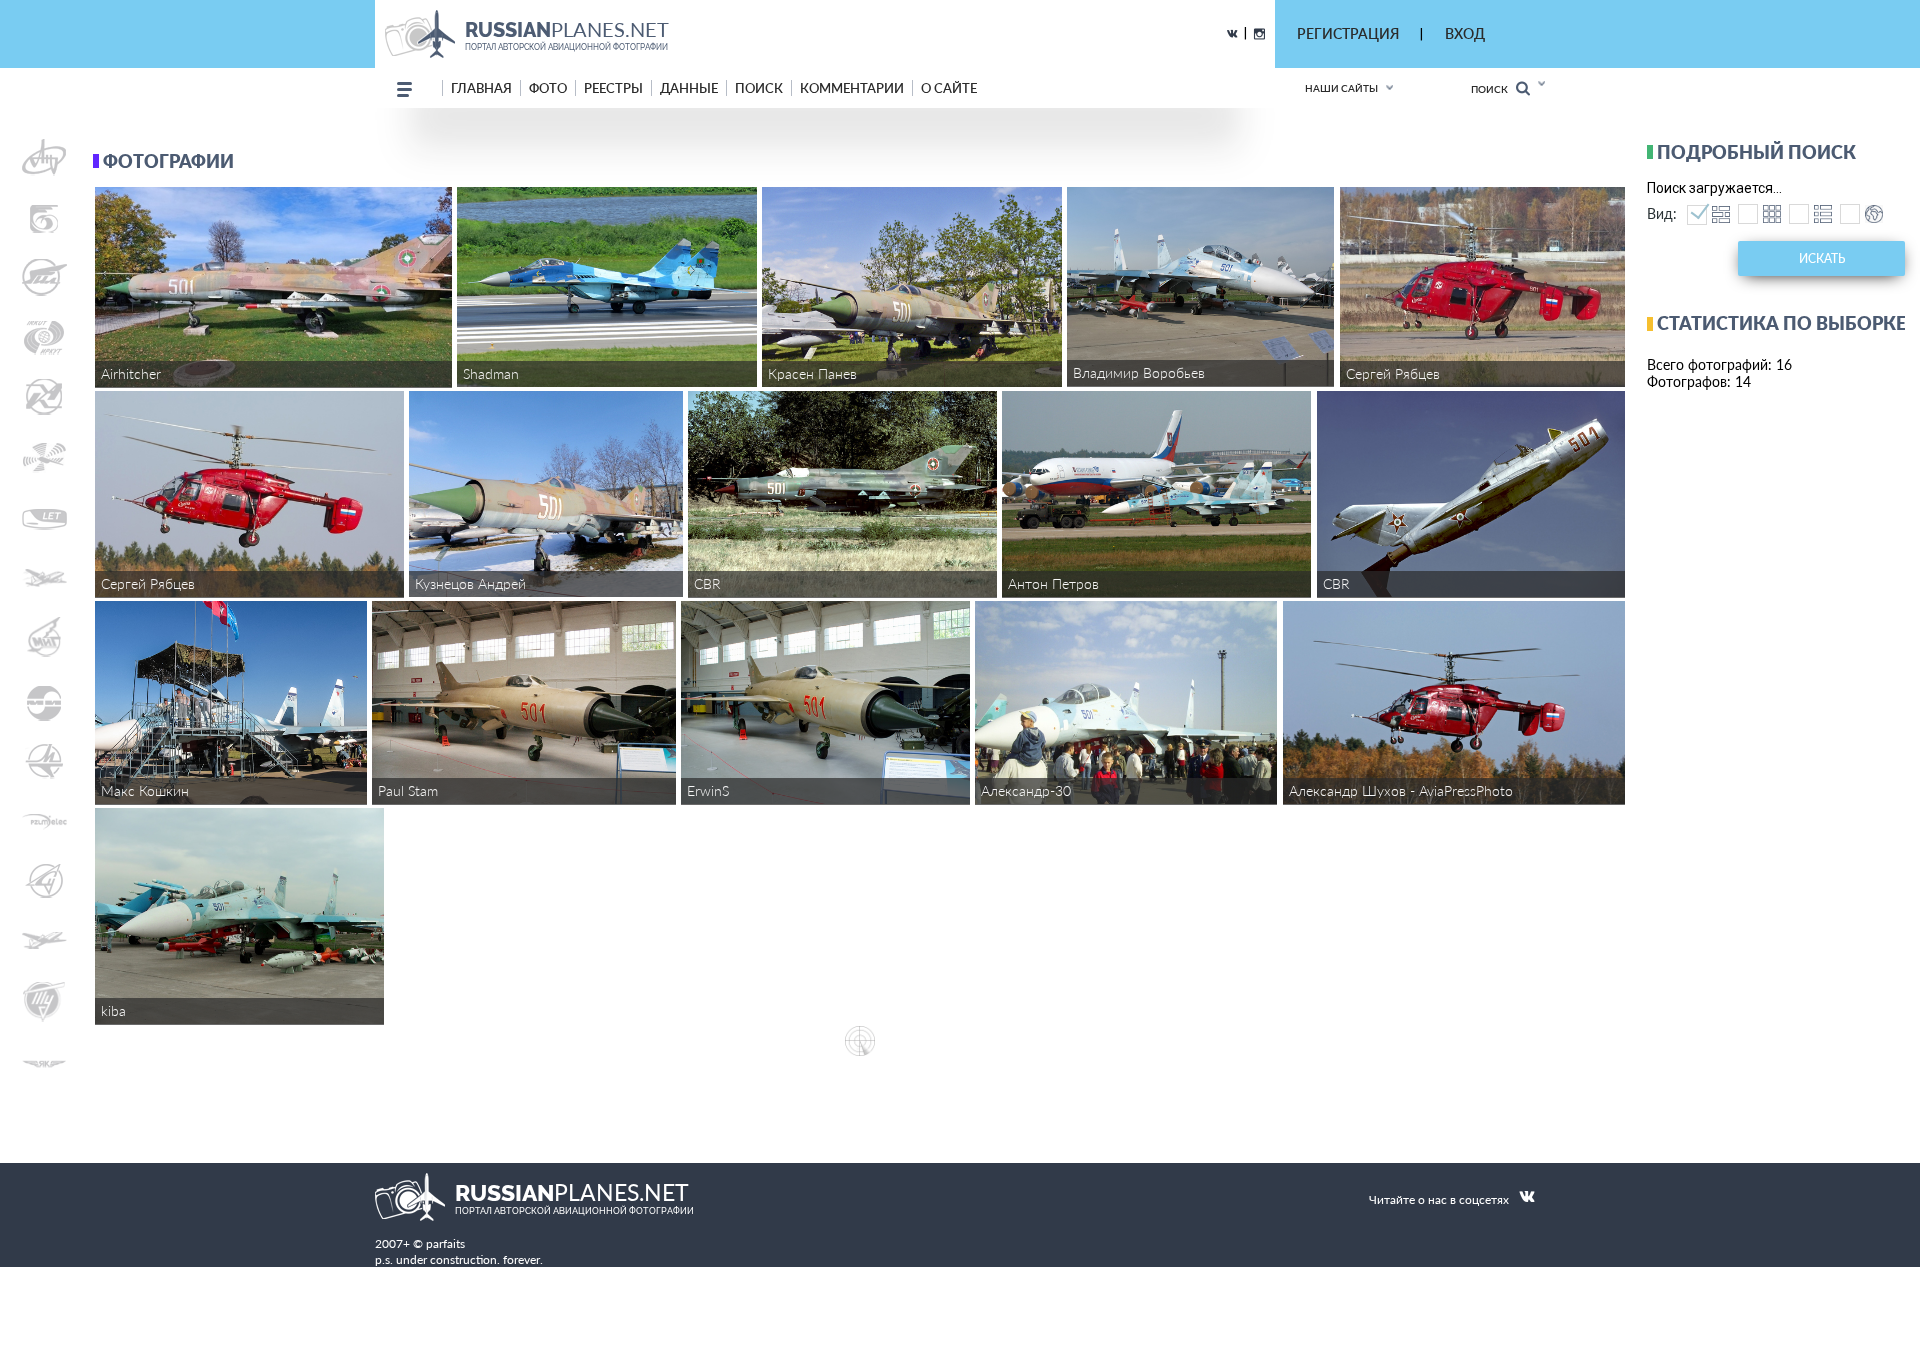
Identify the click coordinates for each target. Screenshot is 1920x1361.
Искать (1822, 258)
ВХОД (1465, 33)
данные (689, 88)
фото (548, 88)
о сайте (949, 88)
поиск (759, 88)
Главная (481, 88)
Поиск (1493, 89)
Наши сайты (1341, 88)
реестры (613, 88)
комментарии (852, 88)
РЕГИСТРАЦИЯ (1348, 33)
